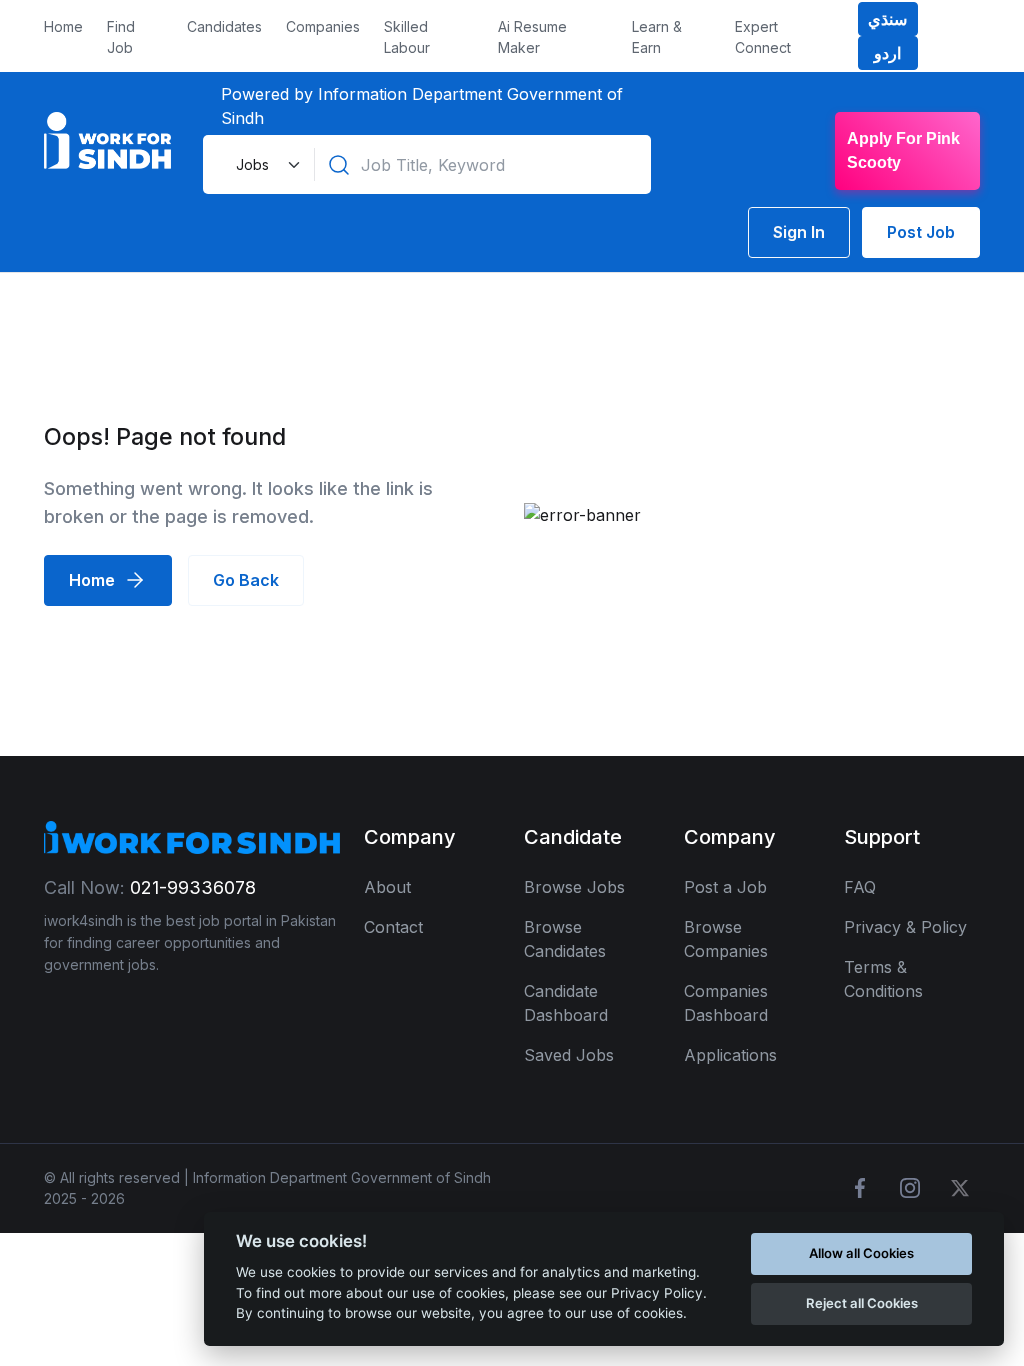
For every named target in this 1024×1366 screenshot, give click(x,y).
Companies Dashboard (726, 1003)
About (387, 887)
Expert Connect (763, 37)
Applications (730, 1055)
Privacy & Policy (905, 927)
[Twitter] (960, 1188)
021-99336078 (193, 887)
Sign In (799, 232)
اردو (887, 53)
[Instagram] (910, 1188)
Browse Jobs (574, 887)
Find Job (121, 37)
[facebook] (860, 1188)
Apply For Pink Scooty (903, 150)
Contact (393, 927)
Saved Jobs (569, 1055)
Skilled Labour (407, 37)
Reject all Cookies (862, 1303)
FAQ (860, 887)
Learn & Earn (657, 37)
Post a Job (725, 887)
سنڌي (887, 19)
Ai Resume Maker (532, 37)
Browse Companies (726, 939)
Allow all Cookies (861, 1253)
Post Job (921, 232)
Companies (323, 26)
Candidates (224, 26)
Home (63, 26)
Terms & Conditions (883, 979)
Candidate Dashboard (566, 1003)
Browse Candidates (565, 939)
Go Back (246, 580)
